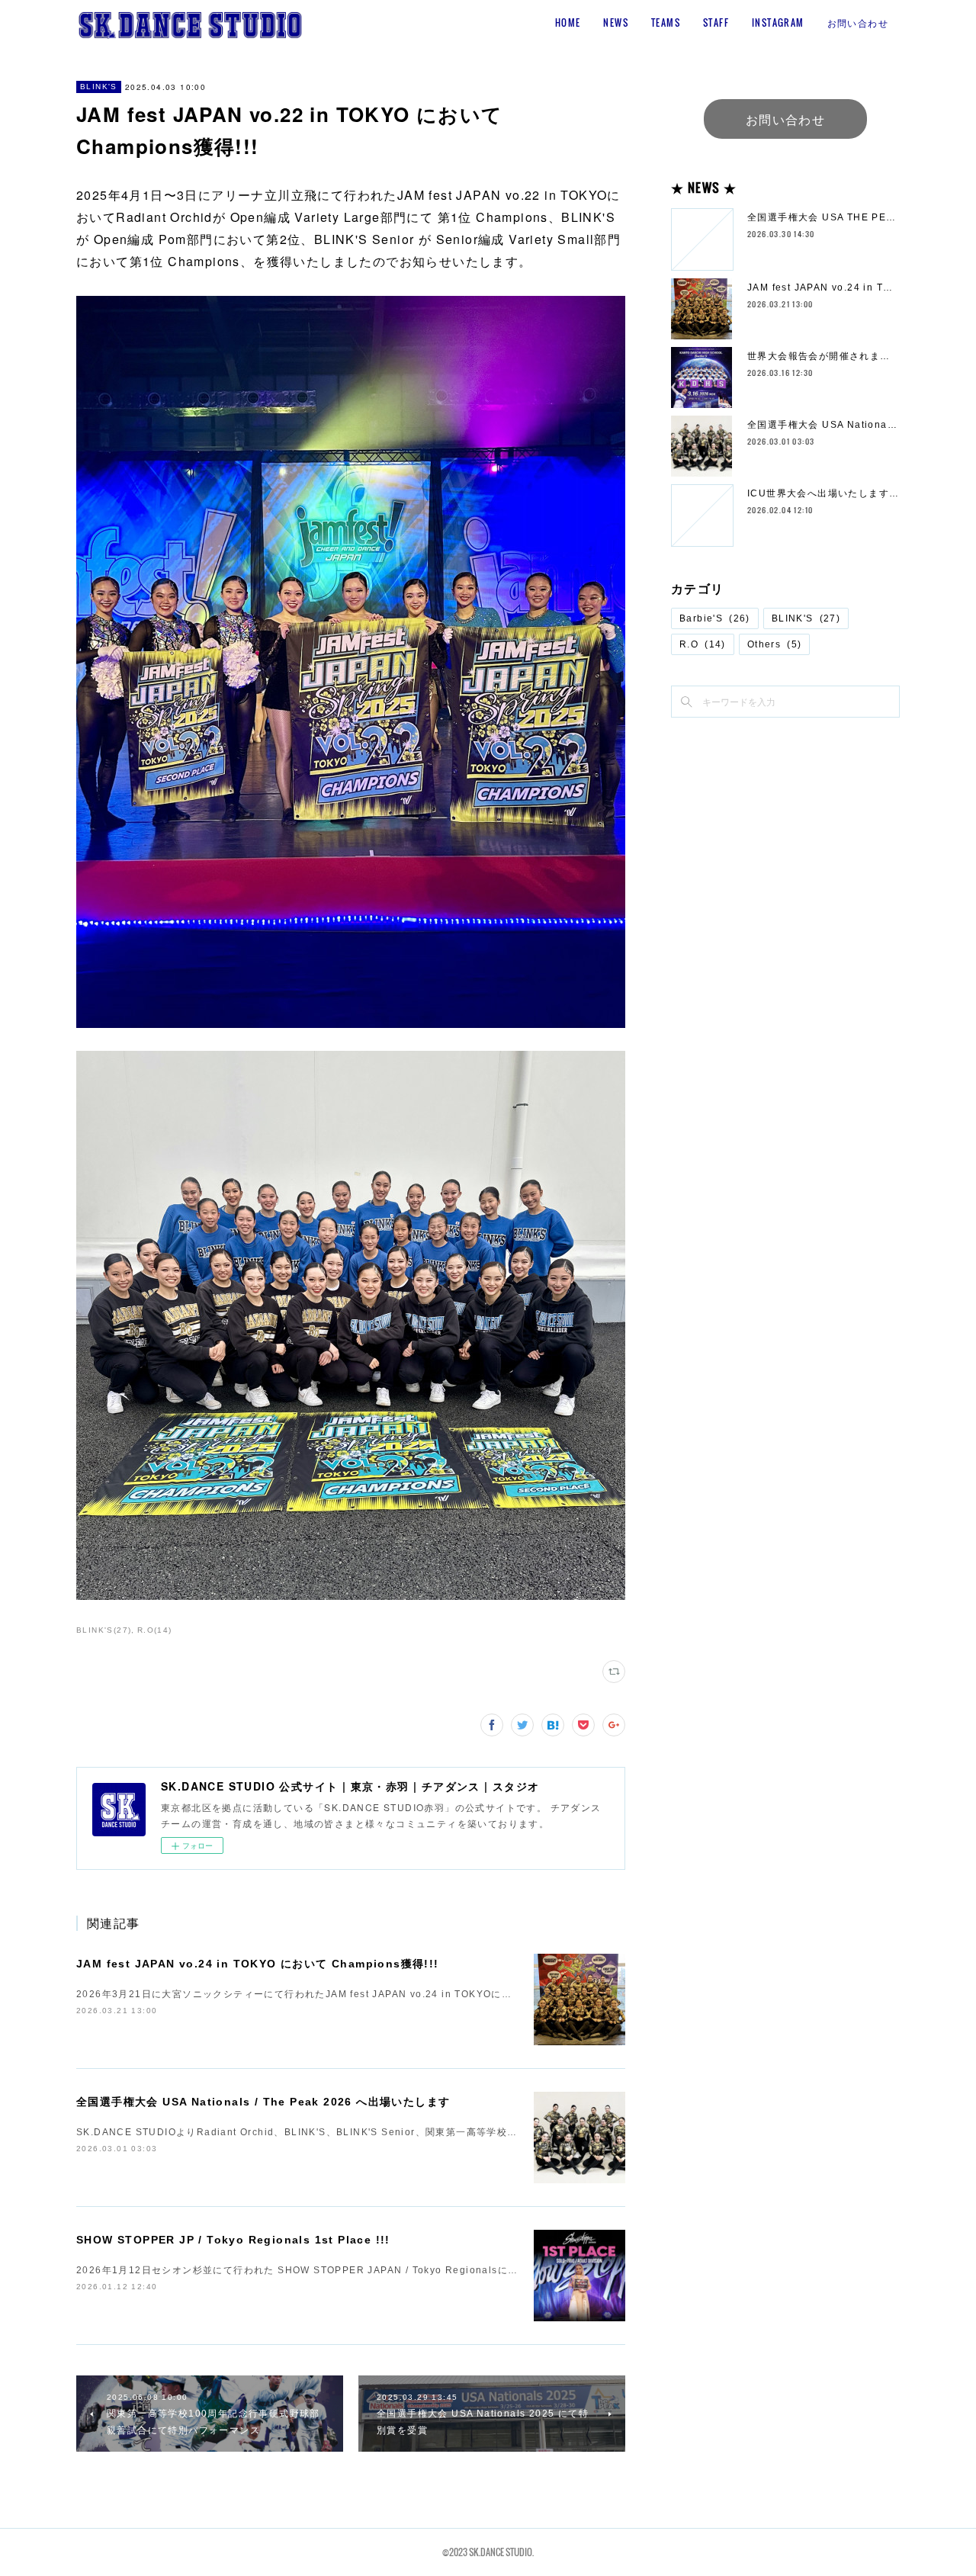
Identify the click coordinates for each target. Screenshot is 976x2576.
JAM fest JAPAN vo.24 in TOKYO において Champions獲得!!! (258, 1964)
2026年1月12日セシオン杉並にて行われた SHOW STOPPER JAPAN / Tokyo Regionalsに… (297, 2270)
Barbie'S (715, 618)
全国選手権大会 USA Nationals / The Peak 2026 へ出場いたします (263, 2102)
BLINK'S (99, 87)
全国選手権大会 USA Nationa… (822, 425)
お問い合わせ (858, 22)
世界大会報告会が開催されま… (819, 356)
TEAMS (666, 22)
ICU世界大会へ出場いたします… (823, 493)
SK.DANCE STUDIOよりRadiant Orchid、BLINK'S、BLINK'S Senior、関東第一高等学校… (297, 2132)
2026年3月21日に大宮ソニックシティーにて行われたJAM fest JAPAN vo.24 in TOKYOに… (294, 1994)
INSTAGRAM (778, 22)
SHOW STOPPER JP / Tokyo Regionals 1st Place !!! (233, 2240)
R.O (703, 644)
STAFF (716, 22)
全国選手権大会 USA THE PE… (822, 217)
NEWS (616, 22)
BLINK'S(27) (104, 1630)
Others (775, 644)
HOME (568, 22)
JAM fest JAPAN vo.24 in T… (820, 287)
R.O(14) (155, 1630)
